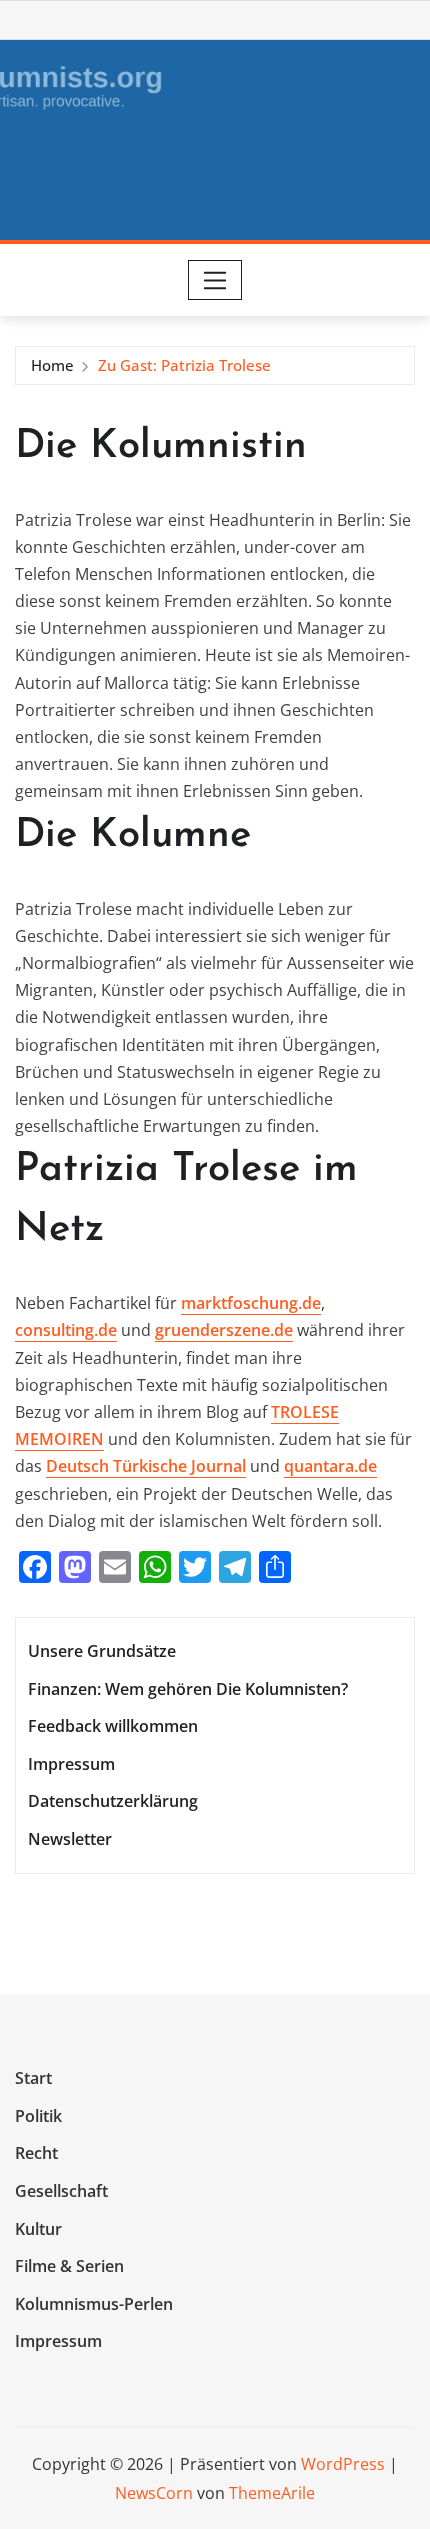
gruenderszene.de (224, 1330)
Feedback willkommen (113, 1726)
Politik (38, 2116)
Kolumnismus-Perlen (94, 2304)
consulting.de (66, 1330)
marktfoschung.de (251, 1303)
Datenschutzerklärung (113, 1801)
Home (52, 365)
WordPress (343, 2464)
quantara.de (330, 1466)
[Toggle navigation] (215, 280)
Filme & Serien (69, 2266)
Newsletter (70, 1839)
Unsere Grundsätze (102, 1651)
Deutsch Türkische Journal (146, 1466)
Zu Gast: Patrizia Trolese (184, 365)
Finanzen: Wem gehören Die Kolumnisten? (188, 1689)
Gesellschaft (61, 2191)
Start (33, 2079)
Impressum (71, 1764)
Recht (36, 2154)
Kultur (38, 2229)
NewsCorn (154, 2493)
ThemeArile (272, 2493)
